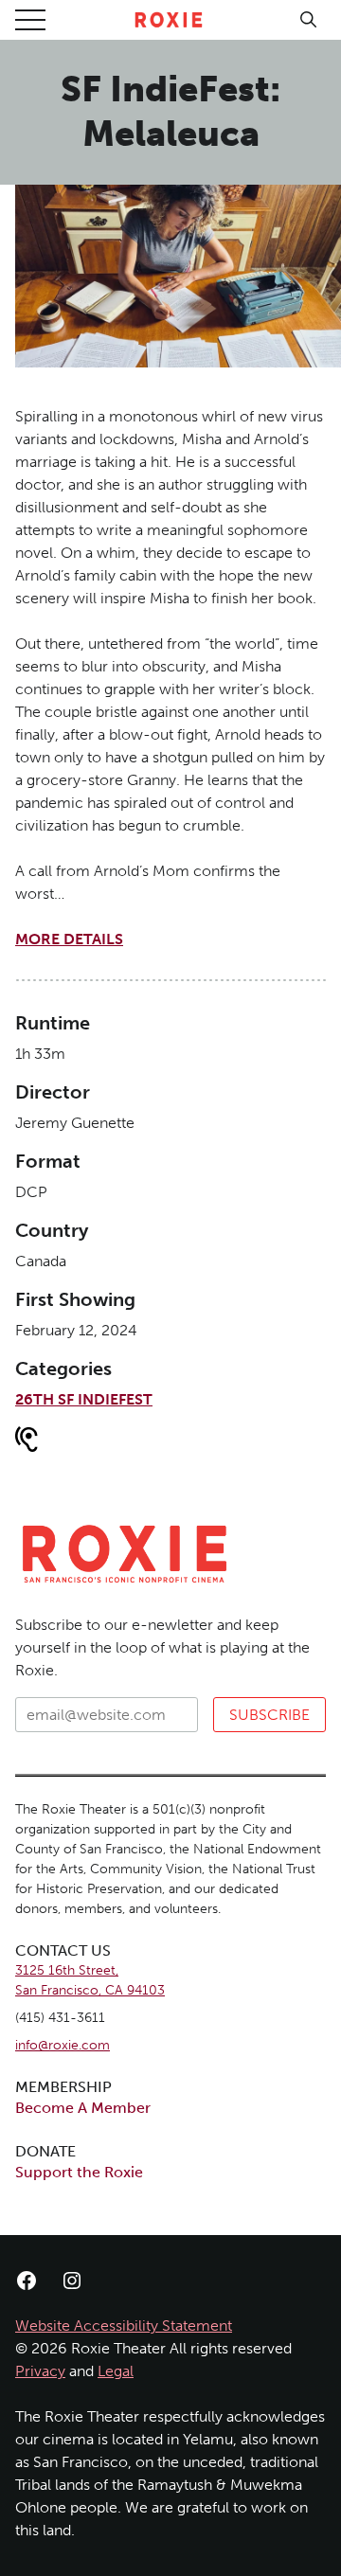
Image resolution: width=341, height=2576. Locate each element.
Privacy (40, 2371)
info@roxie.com (63, 2045)
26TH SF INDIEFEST (84, 1399)
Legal (116, 2371)
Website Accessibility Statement (124, 2326)
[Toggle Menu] (30, 20)
